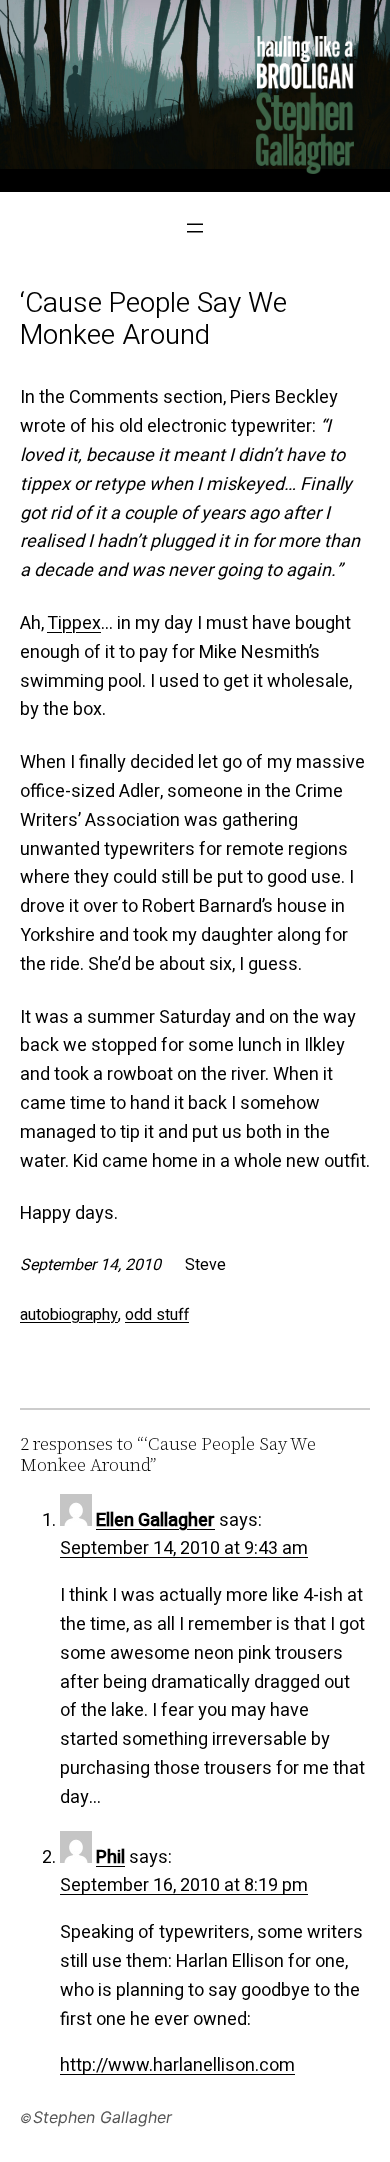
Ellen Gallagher (155, 1520)
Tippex (74, 623)
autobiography (69, 1315)
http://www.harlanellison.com (177, 2065)
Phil (110, 1857)
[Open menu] (195, 228)
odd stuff (157, 1315)
